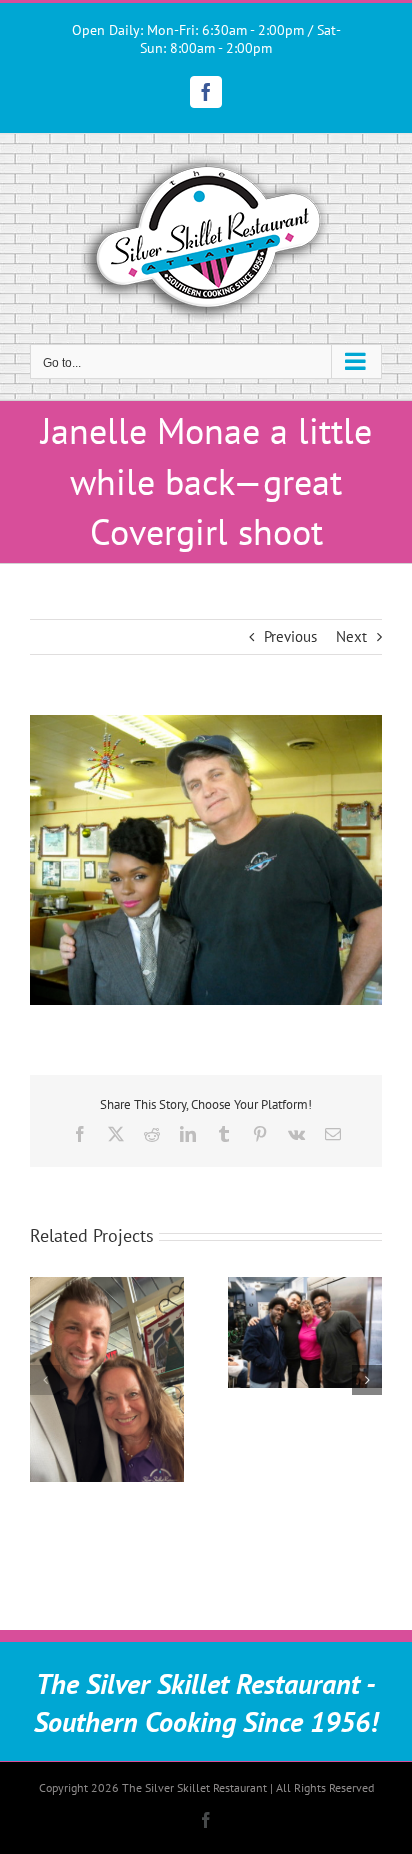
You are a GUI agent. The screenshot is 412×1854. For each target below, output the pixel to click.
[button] (45, 1380)
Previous (290, 636)
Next (351, 636)
